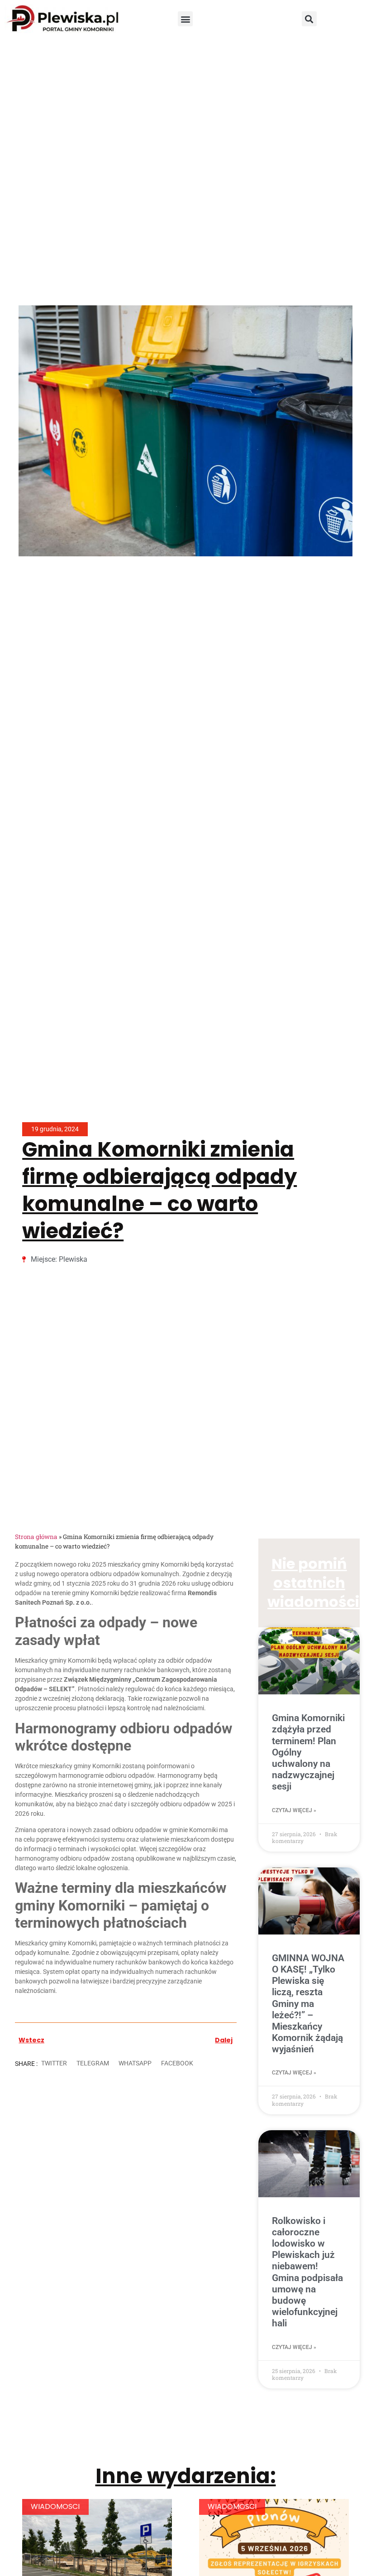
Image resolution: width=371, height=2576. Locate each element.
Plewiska (73, 1259)
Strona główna (36, 1537)
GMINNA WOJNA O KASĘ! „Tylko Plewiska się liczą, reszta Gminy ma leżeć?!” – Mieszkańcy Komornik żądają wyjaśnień (308, 2004)
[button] (185, 19)
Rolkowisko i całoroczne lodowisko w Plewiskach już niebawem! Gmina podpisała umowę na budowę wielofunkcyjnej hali (307, 2272)
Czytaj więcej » (294, 1810)
